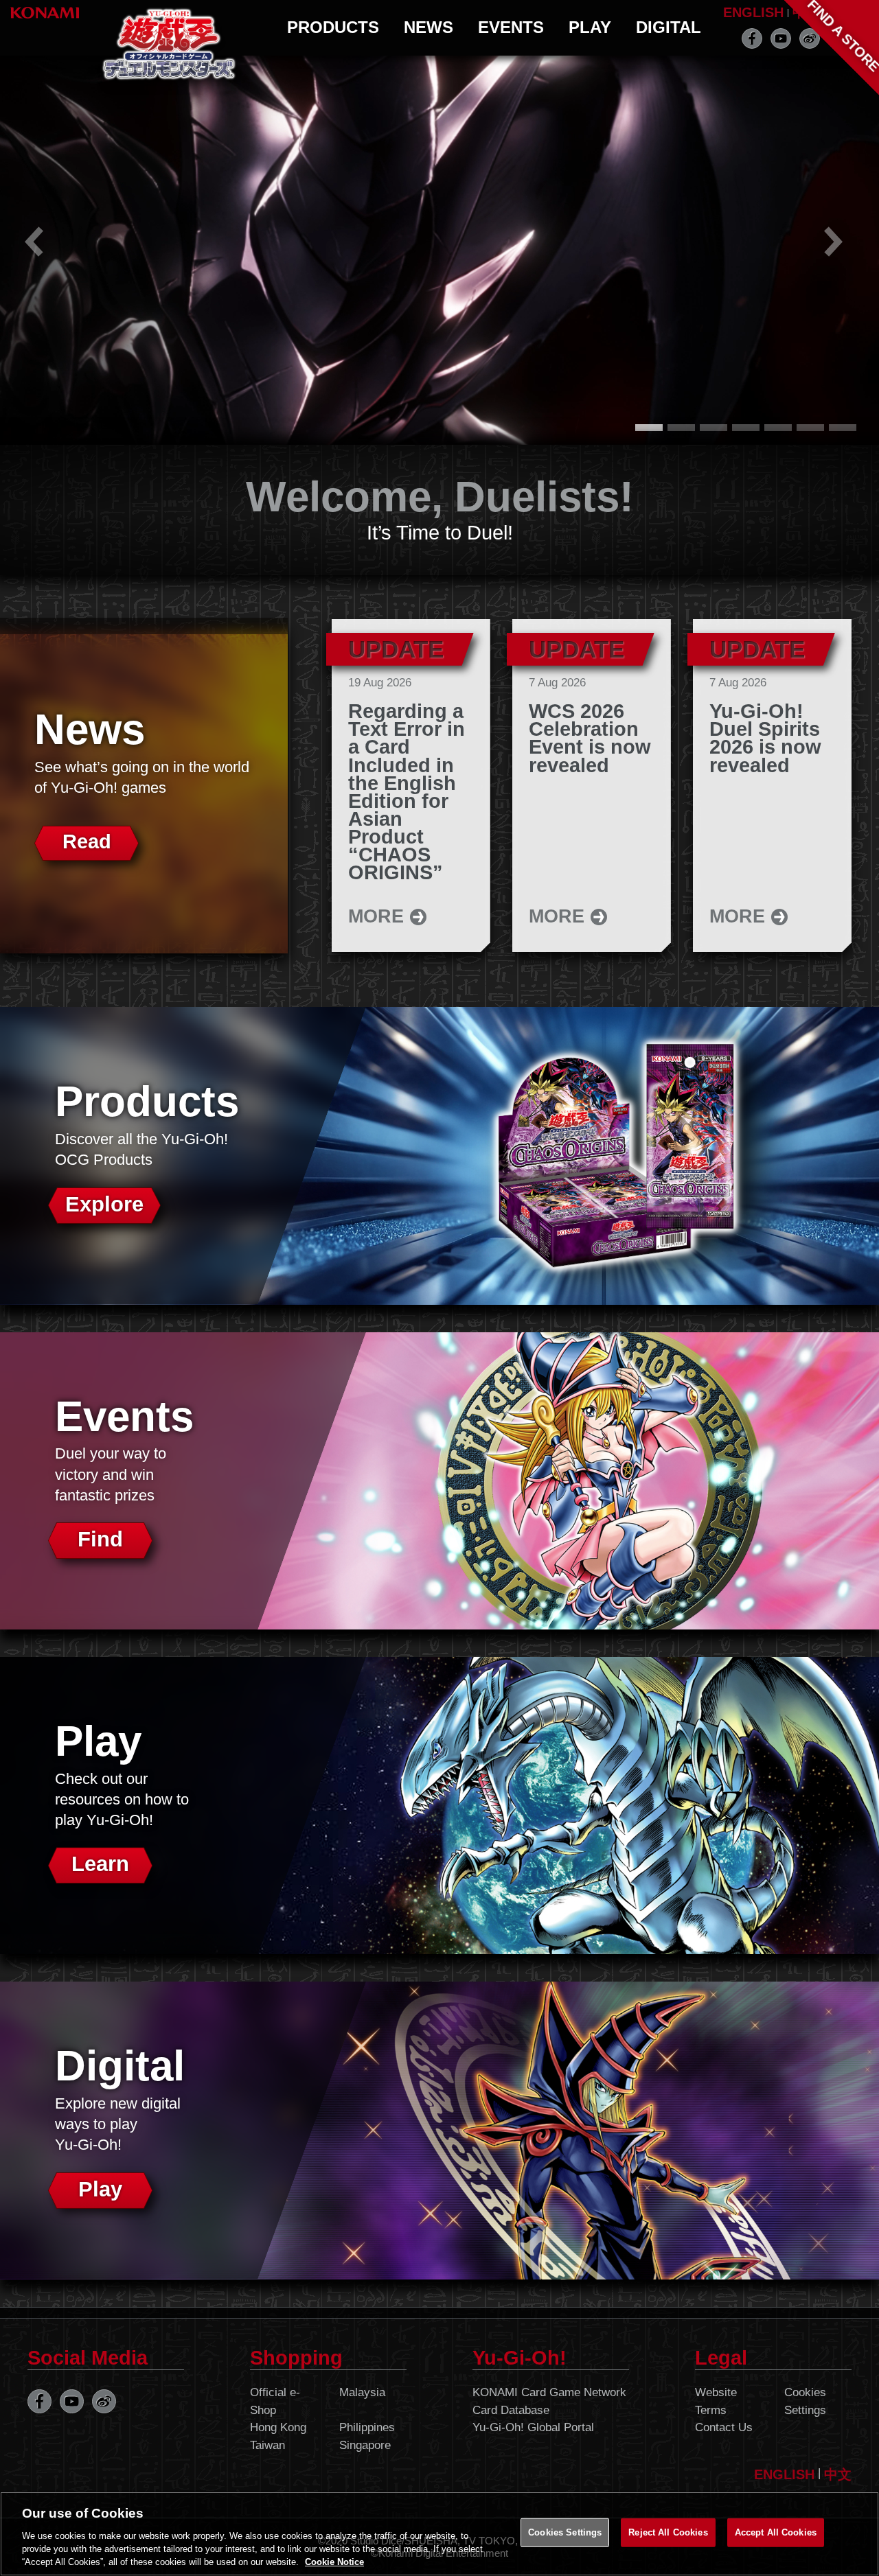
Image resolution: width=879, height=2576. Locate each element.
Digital (669, 27)
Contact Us (724, 2427)
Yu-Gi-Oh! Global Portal (533, 2427)
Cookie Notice (334, 2562)
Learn (100, 1864)
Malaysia (362, 2392)
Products (333, 27)
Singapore (365, 2445)
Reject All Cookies (668, 2532)
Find (100, 1539)
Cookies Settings (805, 2401)
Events (511, 27)
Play (590, 27)
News (429, 27)
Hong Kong (278, 2427)
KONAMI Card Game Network (549, 2392)
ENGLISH (753, 12)
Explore (104, 1204)
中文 (838, 2474)
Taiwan (267, 2445)
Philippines (367, 2427)
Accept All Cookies (776, 2532)
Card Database (511, 2410)
